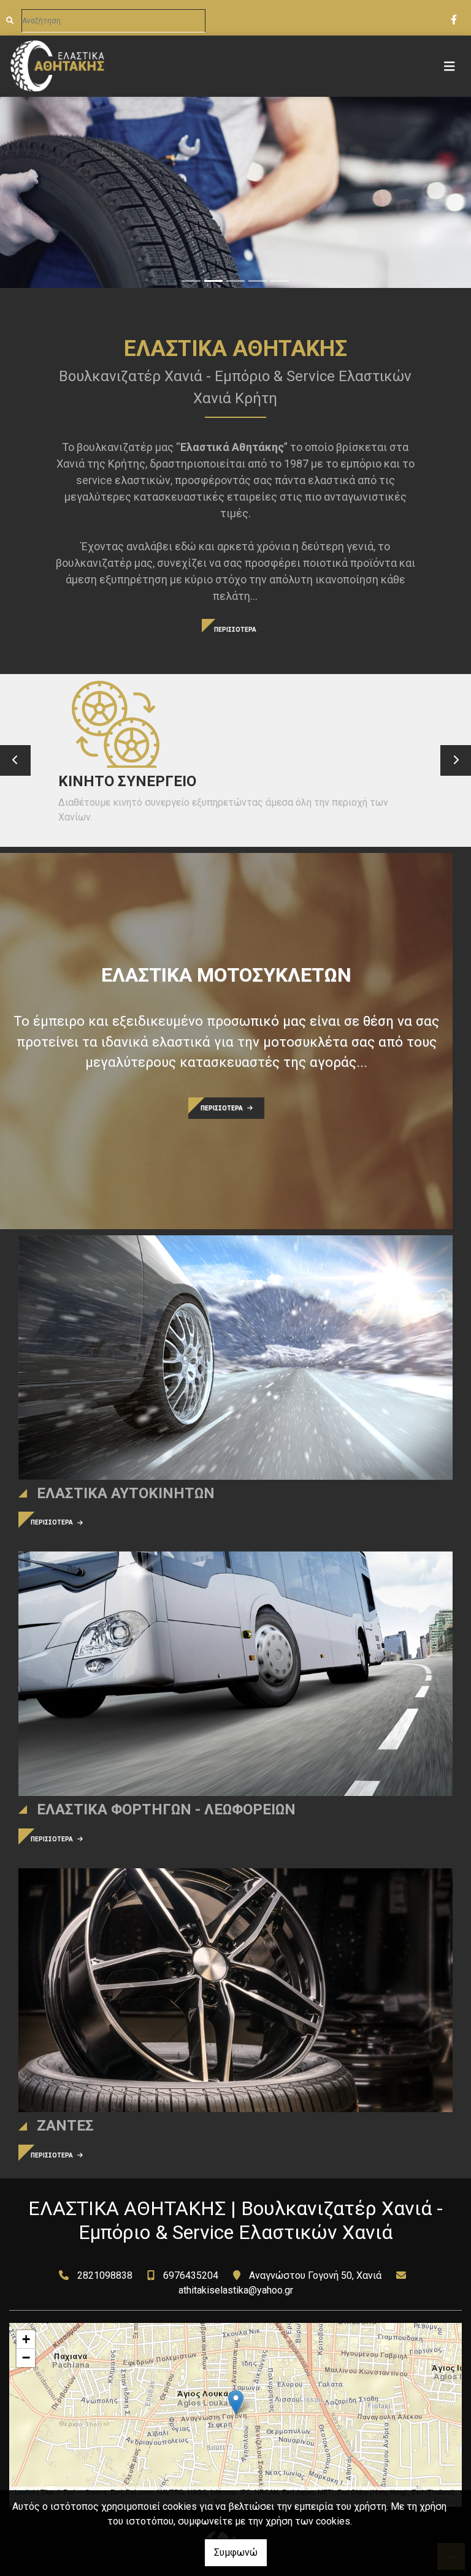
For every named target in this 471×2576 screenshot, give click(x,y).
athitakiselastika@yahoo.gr (236, 2290)
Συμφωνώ (236, 2552)
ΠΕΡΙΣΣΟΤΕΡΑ (235, 630)
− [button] (26, 2358)
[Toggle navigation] (450, 66)
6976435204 (191, 2275)
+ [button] (26, 2339)
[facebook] (453, 18)
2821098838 (105, 2275)
